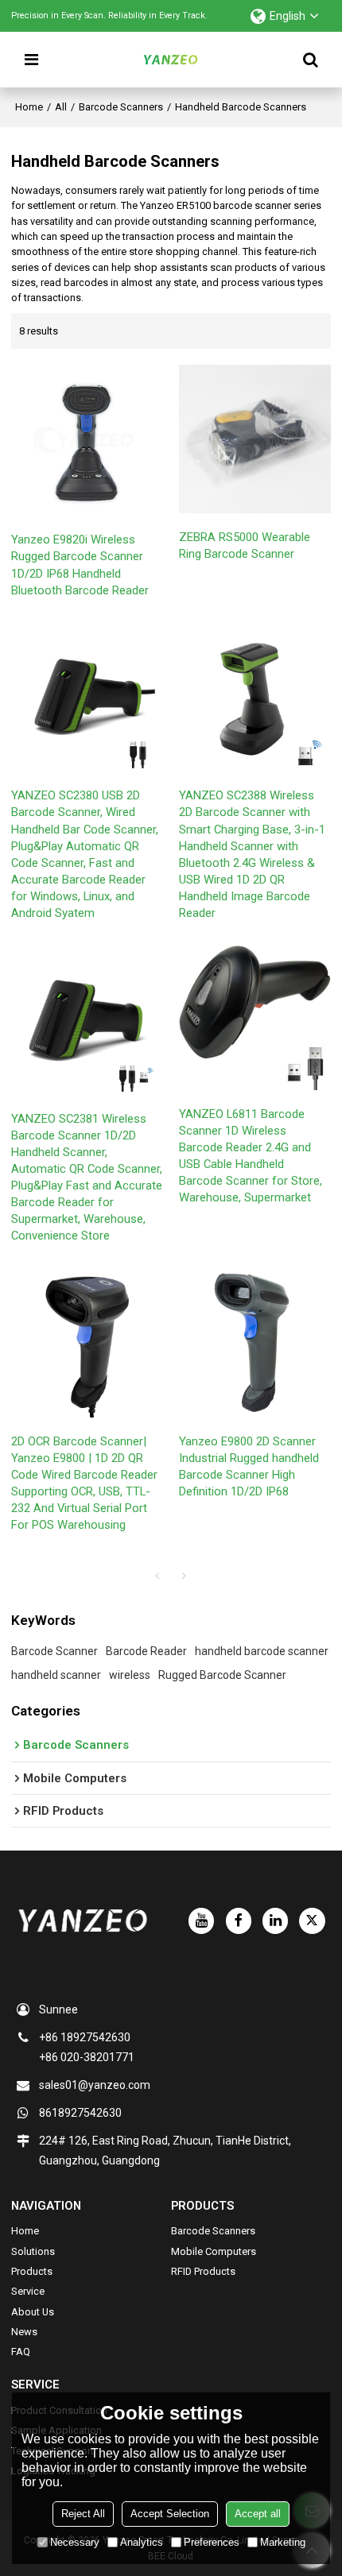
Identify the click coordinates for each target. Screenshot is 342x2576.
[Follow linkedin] (275, 1920)
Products (32, 2271)
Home (29, 107)
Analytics (142, 2542)
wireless (130, 1675)
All (61, 107)
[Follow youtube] (201, 1920)
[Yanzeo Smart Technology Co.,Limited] (171, 60)
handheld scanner (56, 1675)
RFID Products (203, 2271)
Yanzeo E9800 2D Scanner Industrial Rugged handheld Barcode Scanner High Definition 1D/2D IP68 (249, 1466)
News (24, 2332)
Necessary (75, 2542)
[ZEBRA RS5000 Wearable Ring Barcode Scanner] (255, 439)
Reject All (83, 2514)
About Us (33, 2312)
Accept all (258, 2514)
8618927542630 (80, 2113)
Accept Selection (170, 2514)
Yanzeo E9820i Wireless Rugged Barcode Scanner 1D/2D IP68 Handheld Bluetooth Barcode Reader (80, 565)
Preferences (212, 2542)
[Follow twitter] (312, 1920)
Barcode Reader (146, 1651)
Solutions (33, 2251)
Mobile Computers (214, 2251)
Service (28, 2291)
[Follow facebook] (239, 1920)
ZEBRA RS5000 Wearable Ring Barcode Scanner (245, 545)
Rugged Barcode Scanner (222, 1675)
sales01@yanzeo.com (95, 2085)
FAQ (21, 2352)
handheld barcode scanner (262, 1651)
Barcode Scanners (121, 107)
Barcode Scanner (54, 1651)
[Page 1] (157, 1576)
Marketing (283, 2542)
